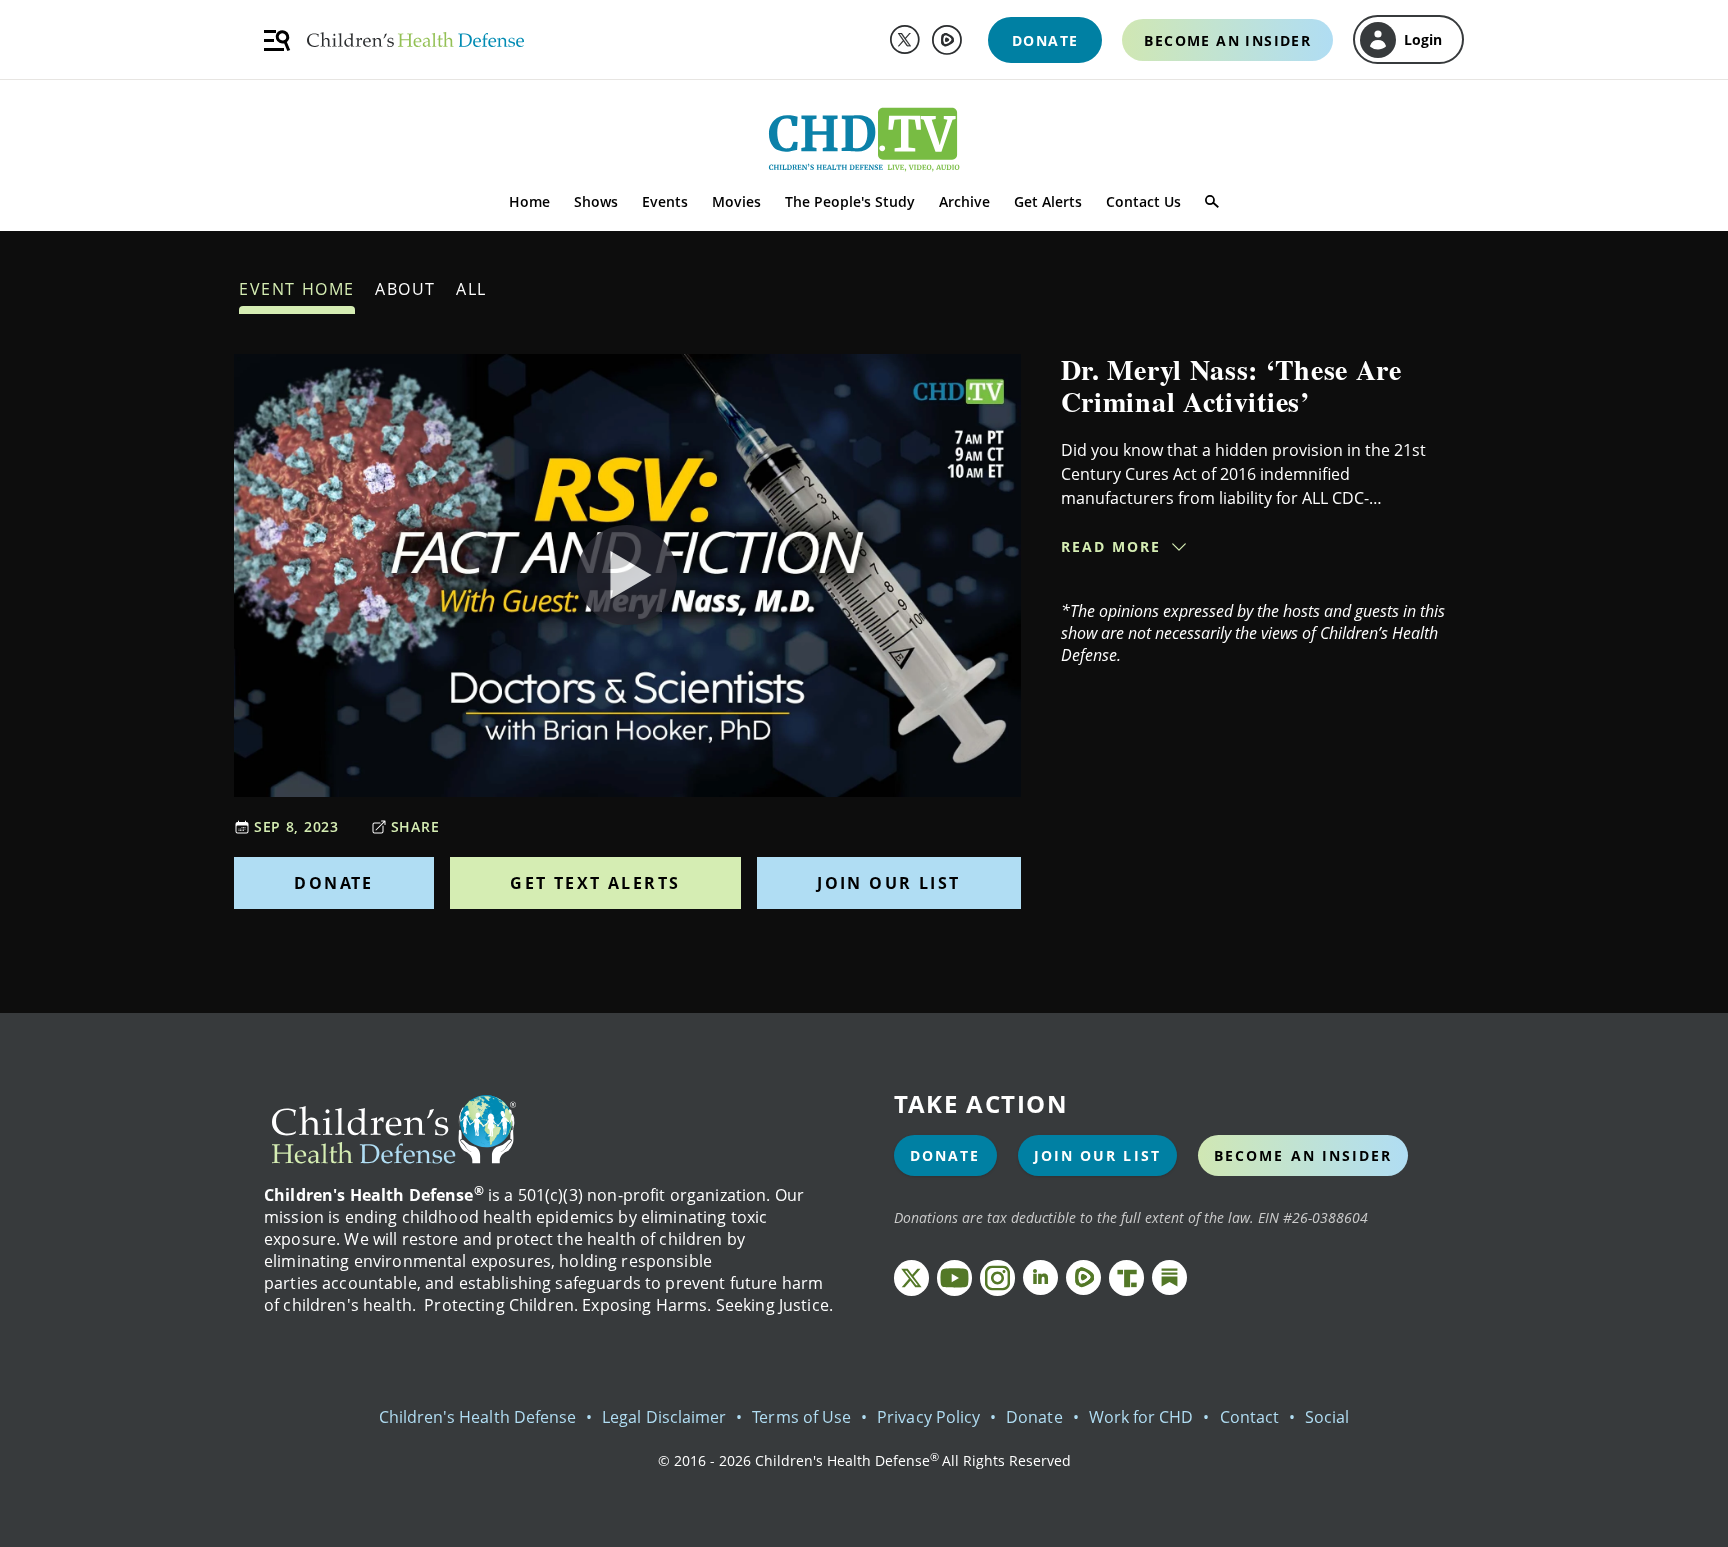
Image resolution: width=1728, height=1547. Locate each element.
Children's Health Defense (478, 1417)
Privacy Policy (928, 1417)
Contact (1249, 1417)
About (405, 289)
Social (1327, 1417)
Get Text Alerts (595, 883)
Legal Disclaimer (664, 1417)
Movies (736, 201)
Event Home (297, 289)
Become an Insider (1303, 1155)
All (471, 289)
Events (665, 201)
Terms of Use (801, 1417)
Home (529, 201)
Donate (333, 883)
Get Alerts (1048, 201)
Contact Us (1143, 201)
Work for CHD (1141, 1417)
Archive (964, 201)
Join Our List (888, 883)
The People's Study (850, 201)
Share (415, 826)
